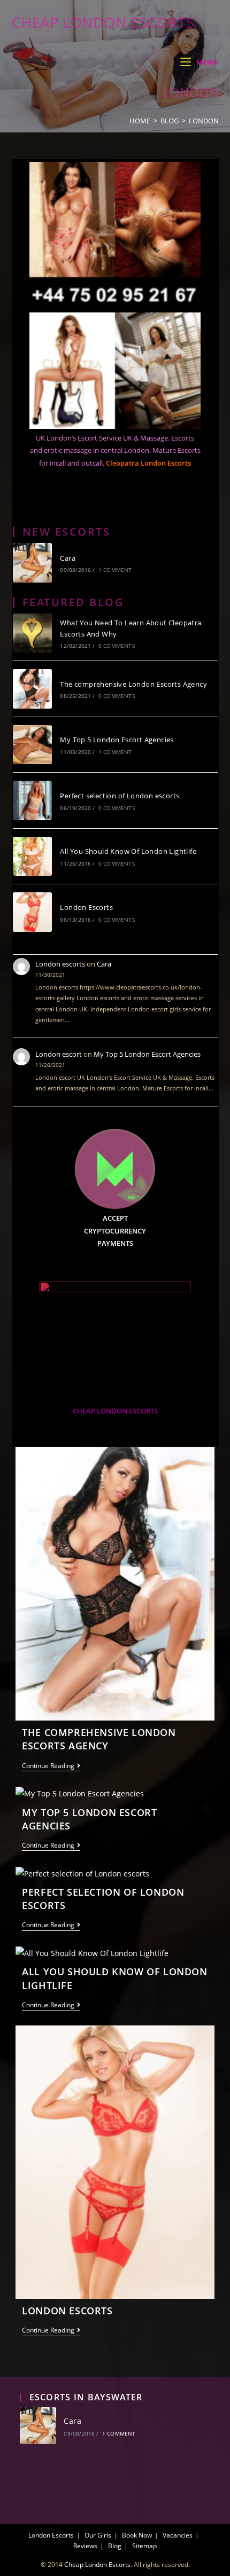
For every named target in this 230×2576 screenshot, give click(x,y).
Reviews (85, 2546)
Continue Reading (51, 1767)
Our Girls (98, 2535)
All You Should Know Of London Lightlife (128, 851)
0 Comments (117, 646)
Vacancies (178, 2535)
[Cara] (33, 563)
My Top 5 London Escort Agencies (117, 740)
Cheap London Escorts (103, 22)
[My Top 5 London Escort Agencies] (33, 745)
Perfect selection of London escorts (120, 796)
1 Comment (115, 570)
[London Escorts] (33, 912)
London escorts (60, 964)
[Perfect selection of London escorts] (33, 800)
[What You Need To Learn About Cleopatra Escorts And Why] (33, 633)
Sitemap (144, 2546)
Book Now (137, 2535)
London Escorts (86, 907)
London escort (59, 1054)
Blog (115, 2546)
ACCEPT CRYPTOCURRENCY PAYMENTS (115, 1231)
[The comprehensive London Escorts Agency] (33, 689)
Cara (68, 558)
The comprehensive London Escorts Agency (133, 684)
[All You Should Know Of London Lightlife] (33, 857)
